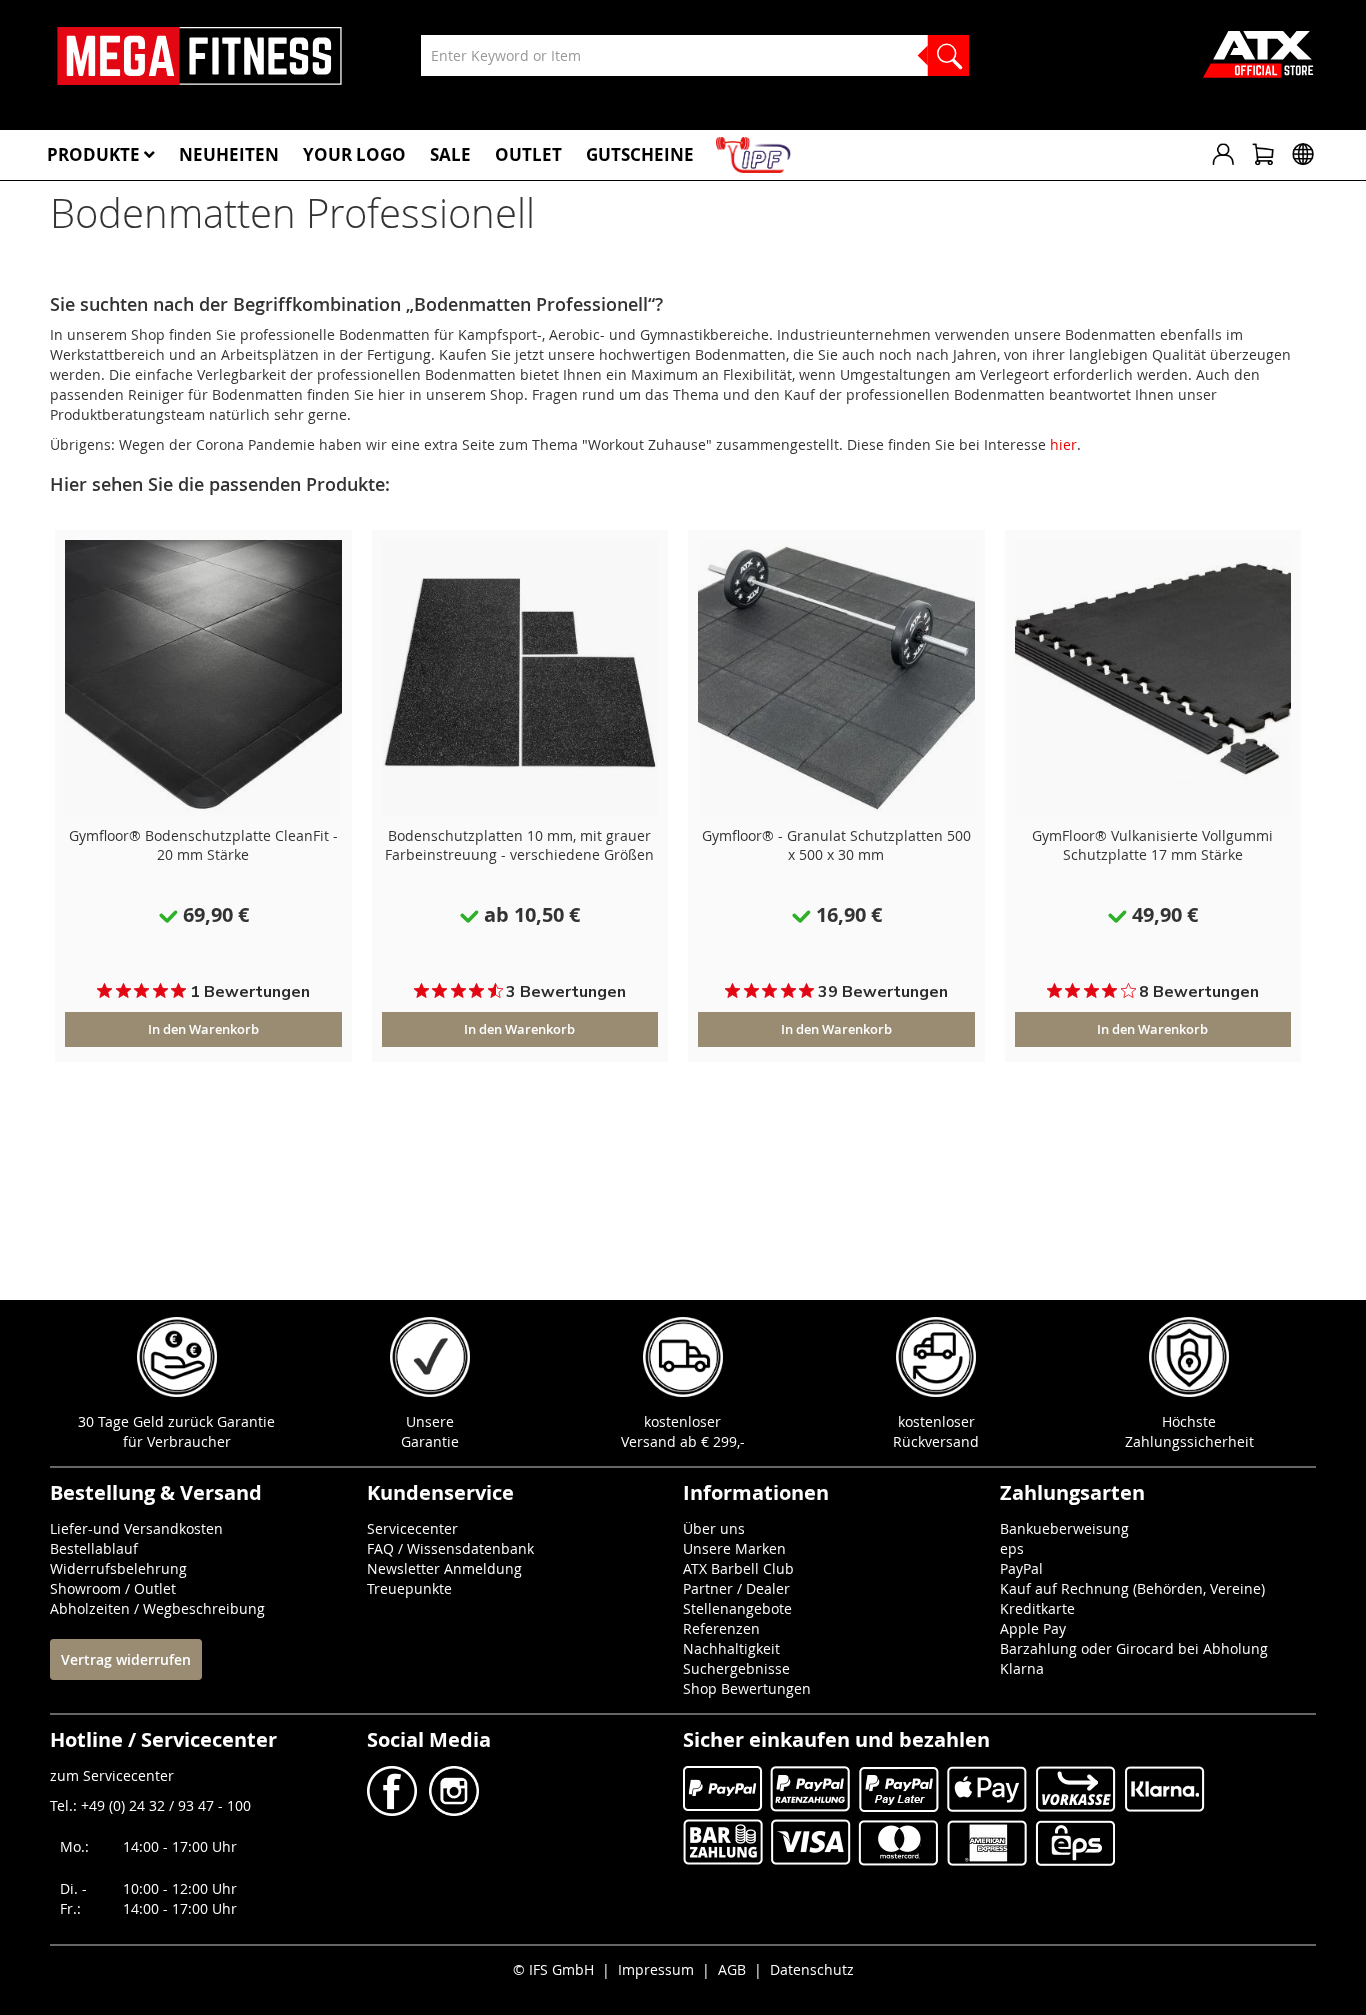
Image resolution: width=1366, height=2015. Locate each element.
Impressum (656, 1969)
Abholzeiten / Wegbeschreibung (157, 1608)
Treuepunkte (409, 1588)
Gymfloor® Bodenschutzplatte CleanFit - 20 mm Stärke (203, 845)
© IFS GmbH (553, 1969)
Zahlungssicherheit (1189, 1441)
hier (1063, 444)
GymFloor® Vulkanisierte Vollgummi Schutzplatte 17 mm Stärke (1152, 845)
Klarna (1022, 1668)
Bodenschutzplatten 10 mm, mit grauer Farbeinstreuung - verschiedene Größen (519, 845)
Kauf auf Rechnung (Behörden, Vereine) (1132, 1588)
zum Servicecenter (112, 1775)
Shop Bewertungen (747, 1688)
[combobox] (695, 55)
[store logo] (199, 56)
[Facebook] (394, 1810)
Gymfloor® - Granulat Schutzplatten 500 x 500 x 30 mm (836, 845)
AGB (732, 1969)
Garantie (430, 1441)
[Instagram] (452, 1810)
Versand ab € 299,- (683, 1441)
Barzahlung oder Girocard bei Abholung (1134, 1648)
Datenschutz (812, 1969)
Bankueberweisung (1064, 1528)
